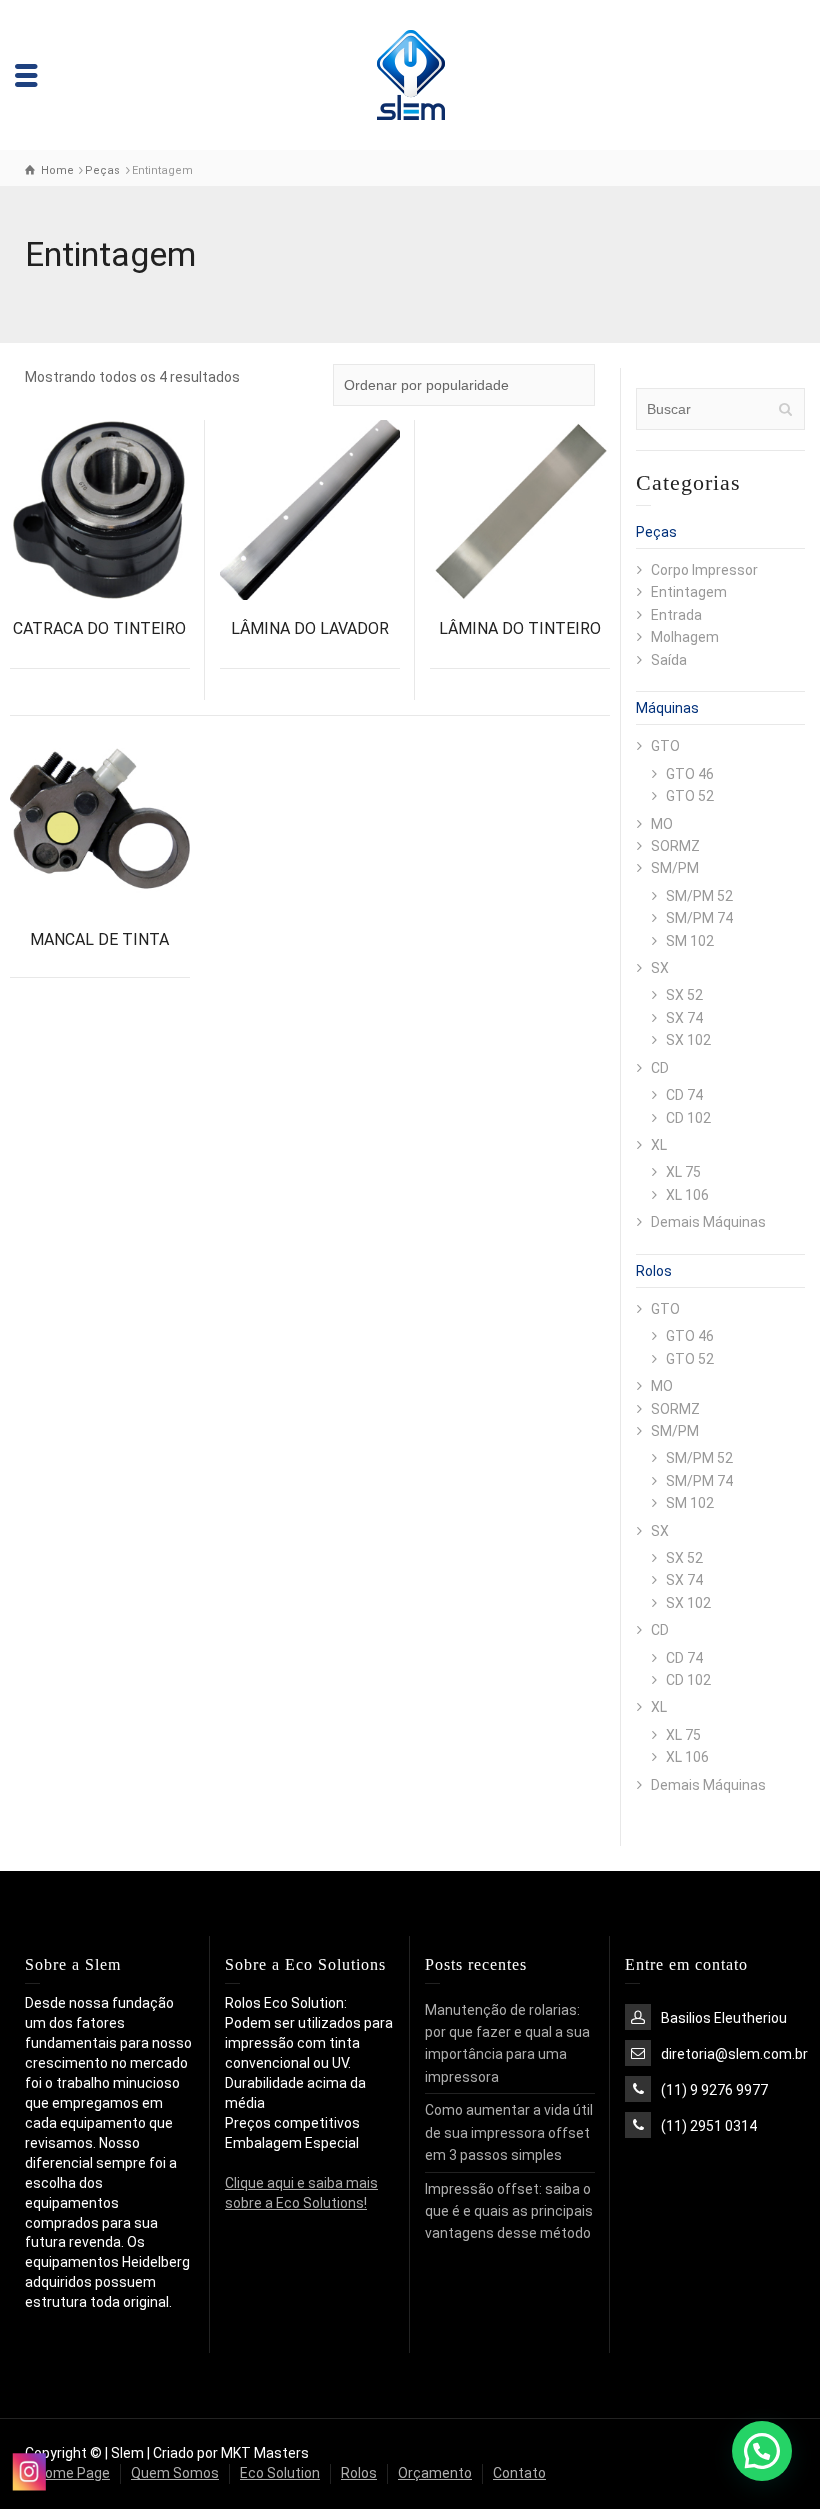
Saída (669, 660)
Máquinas (667, 708)
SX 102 (688, 1040)
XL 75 (683, 1172)
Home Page (73, 2473)
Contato (519, 2473)
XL (659, 1145)
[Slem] (410, 74)
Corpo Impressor (704, 570)
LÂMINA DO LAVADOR (310, 628)
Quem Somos (175, 2473)
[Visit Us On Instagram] (28, 2471)
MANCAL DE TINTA (99, 939)
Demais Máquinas (708, 1222)
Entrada (676, 615)
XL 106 (687, 1195)
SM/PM (675, 868)
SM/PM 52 (699, 896)
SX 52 (684, 995)
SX (660, 968)
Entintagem (689, 592)
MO (662, 824)
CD (660, 1068)
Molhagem (685, 637)
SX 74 (684, 1018)
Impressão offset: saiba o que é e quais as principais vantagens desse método (509, 2211)
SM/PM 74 (699, 918)
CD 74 (684, 1095)
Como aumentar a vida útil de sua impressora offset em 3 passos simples (509, 2132)
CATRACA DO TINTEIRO (99, 628)
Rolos (654, 1271)
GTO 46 (690, 774)
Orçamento (435, 2473)
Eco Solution (280, 2473)
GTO (665, 746)
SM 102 (690, 941)
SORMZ (675, 846)
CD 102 (688, 1118)
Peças (656, 532)
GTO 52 (690, 796)
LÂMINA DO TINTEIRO (520, 628)
